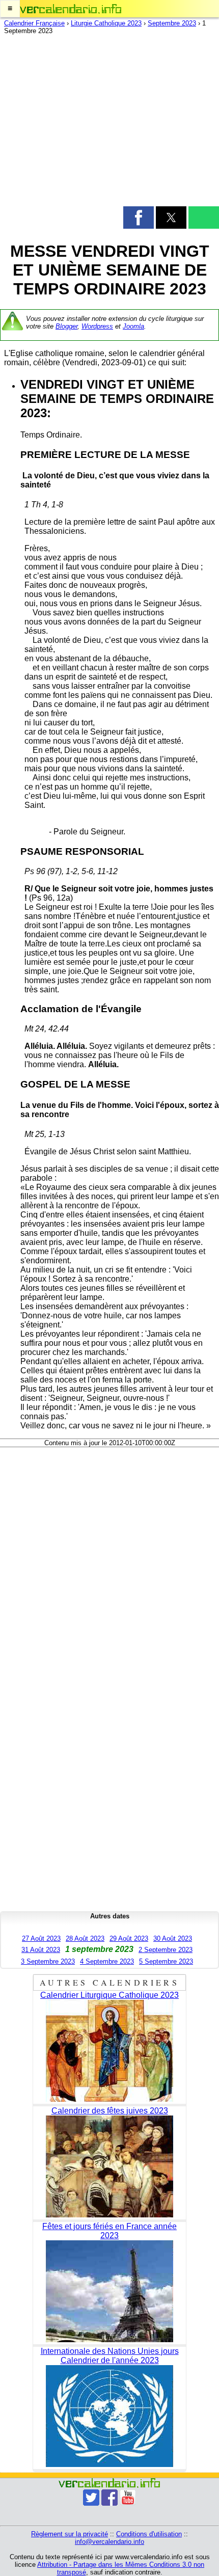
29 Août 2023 (129, 1938)
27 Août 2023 (41, 1938)
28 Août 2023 (85, 1938)
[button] (10, 9)
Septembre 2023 (172, 23)
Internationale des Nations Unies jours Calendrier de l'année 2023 (110, 2356)
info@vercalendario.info (109, 2542)
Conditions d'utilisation (149, 2534)
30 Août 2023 (173, 1938)
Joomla (133, 326)
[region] (109, 123)
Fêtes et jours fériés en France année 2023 (109, 2231)
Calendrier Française (34, 23)
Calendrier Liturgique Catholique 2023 (109, 1995)
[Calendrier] (71, 9)
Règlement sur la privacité (70, 2534)
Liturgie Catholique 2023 (106, 23)
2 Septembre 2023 (166, 1950)
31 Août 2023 (41, 1950)
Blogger (66, 326)
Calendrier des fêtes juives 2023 (110, 2111)
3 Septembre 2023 (48, 1961)
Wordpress (97, 326)
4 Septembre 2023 (107, 1961)
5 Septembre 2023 (166, 1961)
